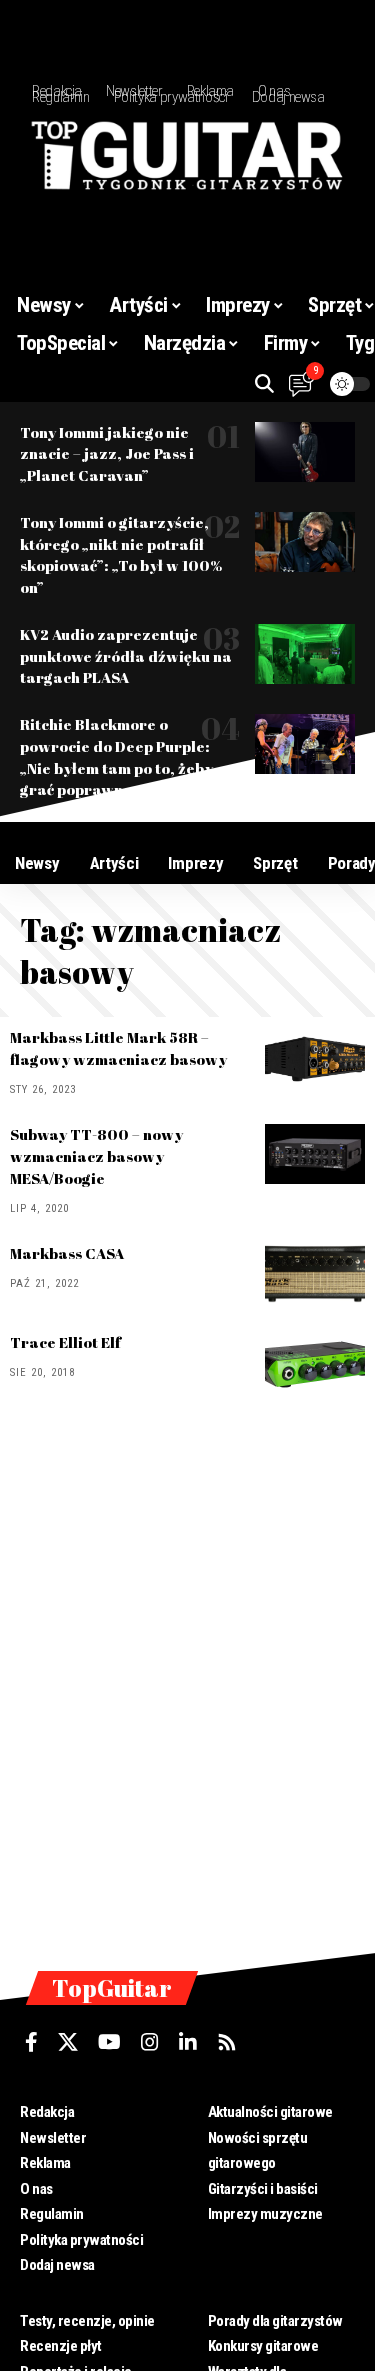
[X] (68, 2042)
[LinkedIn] (188, 2042)
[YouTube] (109, 2042)
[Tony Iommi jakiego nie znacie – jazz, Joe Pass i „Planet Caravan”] (305, 452)
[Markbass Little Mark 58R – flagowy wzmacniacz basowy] (315, 1057)
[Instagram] (150, 2042)
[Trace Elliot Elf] (315, 1362)
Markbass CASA (67, 1253)
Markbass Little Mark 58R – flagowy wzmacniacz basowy (118, 1048)
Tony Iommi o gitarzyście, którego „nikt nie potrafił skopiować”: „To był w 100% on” (121, 554)
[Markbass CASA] (315, 1273)
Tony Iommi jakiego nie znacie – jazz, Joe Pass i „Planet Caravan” (107, 454)
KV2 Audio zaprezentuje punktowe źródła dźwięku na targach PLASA (126, 656)
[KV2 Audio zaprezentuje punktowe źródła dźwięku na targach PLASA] (305, 654)
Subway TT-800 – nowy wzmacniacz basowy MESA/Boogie (96, 1156)
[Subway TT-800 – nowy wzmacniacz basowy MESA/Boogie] (315, 1154)
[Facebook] (31, 2042)
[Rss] (227, 2042)
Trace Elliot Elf (65, 1342)
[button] (264, 383)
